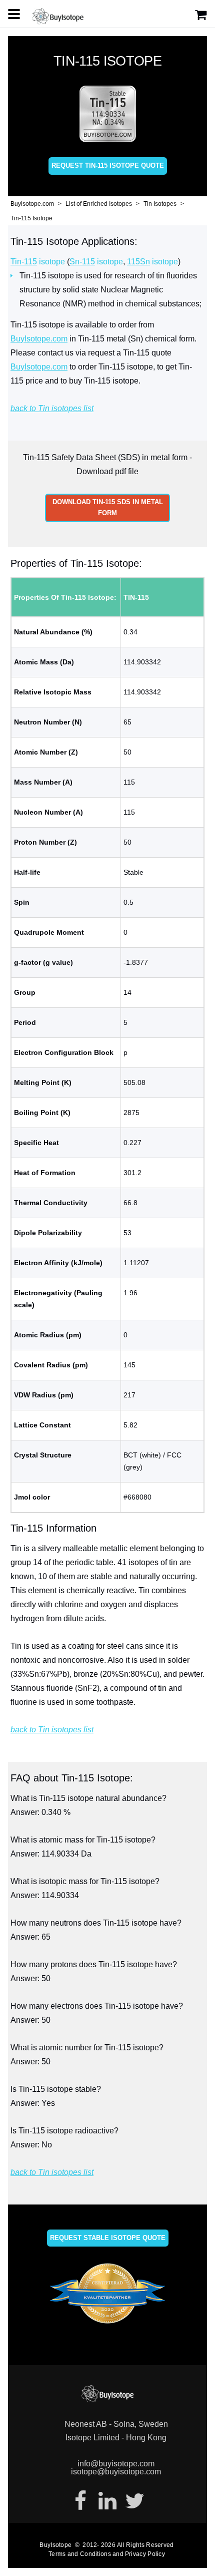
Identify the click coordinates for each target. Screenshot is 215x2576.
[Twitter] (134, 2501)
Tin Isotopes (160, 204)
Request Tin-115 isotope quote (108, 165)
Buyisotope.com (32, 204)
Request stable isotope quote (108, 2238)
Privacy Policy (145, 2554)
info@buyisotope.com (116, 2464)
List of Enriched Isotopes (99, 204)
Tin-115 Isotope (31, 218)
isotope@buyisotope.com (116, 2472)
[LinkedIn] (107, 2501)
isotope (38, 262)
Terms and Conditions (80, 2554)
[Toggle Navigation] (14, 14)
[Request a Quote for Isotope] (201, 15)
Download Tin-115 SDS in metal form (108, 507)
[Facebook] (80, 2501)
